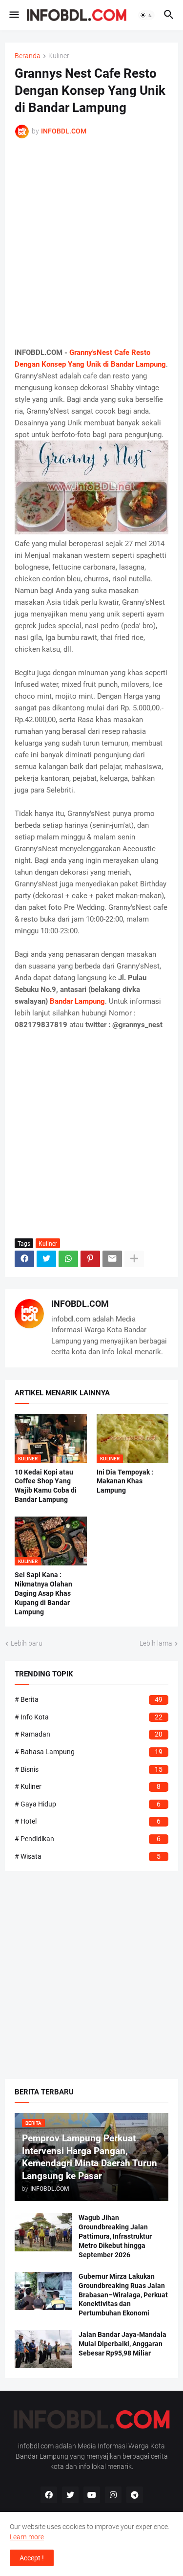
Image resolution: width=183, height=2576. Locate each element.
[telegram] (135, 2495)
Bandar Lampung (77, 1001)
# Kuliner (88, 1786)
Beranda (28, 56)
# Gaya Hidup (88, 1804)
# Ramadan (89, 1734)
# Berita (89, 1699)
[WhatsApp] (68, 1259)
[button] (13, 15)
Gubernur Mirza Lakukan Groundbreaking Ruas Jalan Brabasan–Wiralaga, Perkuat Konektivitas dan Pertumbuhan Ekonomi (123, 2295)
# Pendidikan (88, 1839)
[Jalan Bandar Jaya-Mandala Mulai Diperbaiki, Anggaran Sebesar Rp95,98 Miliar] (43, 2349)
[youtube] (92, 2495)
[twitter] (70, 2495)
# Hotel (88, 1821)
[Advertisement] (91, 243)
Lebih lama (156, 1643)
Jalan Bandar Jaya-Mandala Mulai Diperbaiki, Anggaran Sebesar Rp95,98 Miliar (122, 2344)
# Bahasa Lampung (89, 1752)
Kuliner (59, 56)
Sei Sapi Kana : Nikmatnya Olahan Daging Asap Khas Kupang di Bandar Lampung (43, 1593)
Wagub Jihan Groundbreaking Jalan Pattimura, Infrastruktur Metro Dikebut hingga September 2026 (115, 2236)
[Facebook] (24, 1259)
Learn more (27, 2537)
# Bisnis (89, 1769)
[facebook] (49, 2495)
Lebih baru (27, 1643)
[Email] (112, 1259)
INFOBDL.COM (80, 1304)
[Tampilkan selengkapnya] (134, 1259)
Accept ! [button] (32, 2558)
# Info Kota (89, 1717)
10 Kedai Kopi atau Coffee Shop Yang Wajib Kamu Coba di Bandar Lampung (46, 1486)
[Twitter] (46, 1259)
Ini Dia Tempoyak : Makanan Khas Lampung (125, 1481)
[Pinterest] (90, 1259)
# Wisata (88, 1856)
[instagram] (113, 2495)
